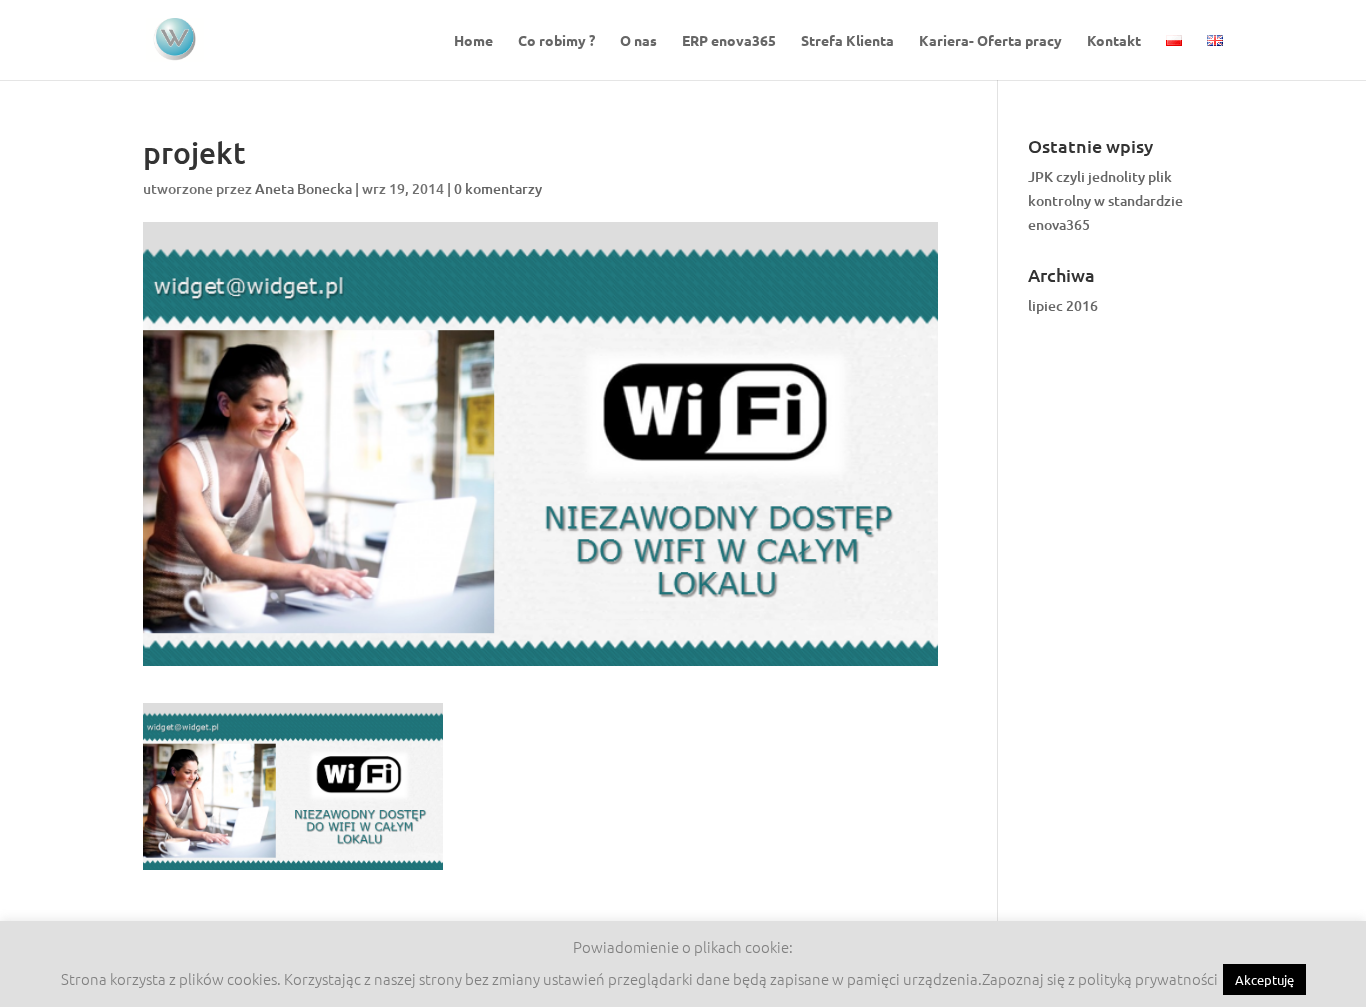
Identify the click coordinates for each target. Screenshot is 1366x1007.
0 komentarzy (498, 188)
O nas (638, 41)
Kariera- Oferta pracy (990, 41)
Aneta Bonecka (303, 188)
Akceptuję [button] (1264, 979)
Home (473, 41)
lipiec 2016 (1063, 305)
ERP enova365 (729, 41)
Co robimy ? (556, 41)
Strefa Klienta (847, 41)
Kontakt (1114, 41)
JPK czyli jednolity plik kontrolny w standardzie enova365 (1105, 200)
